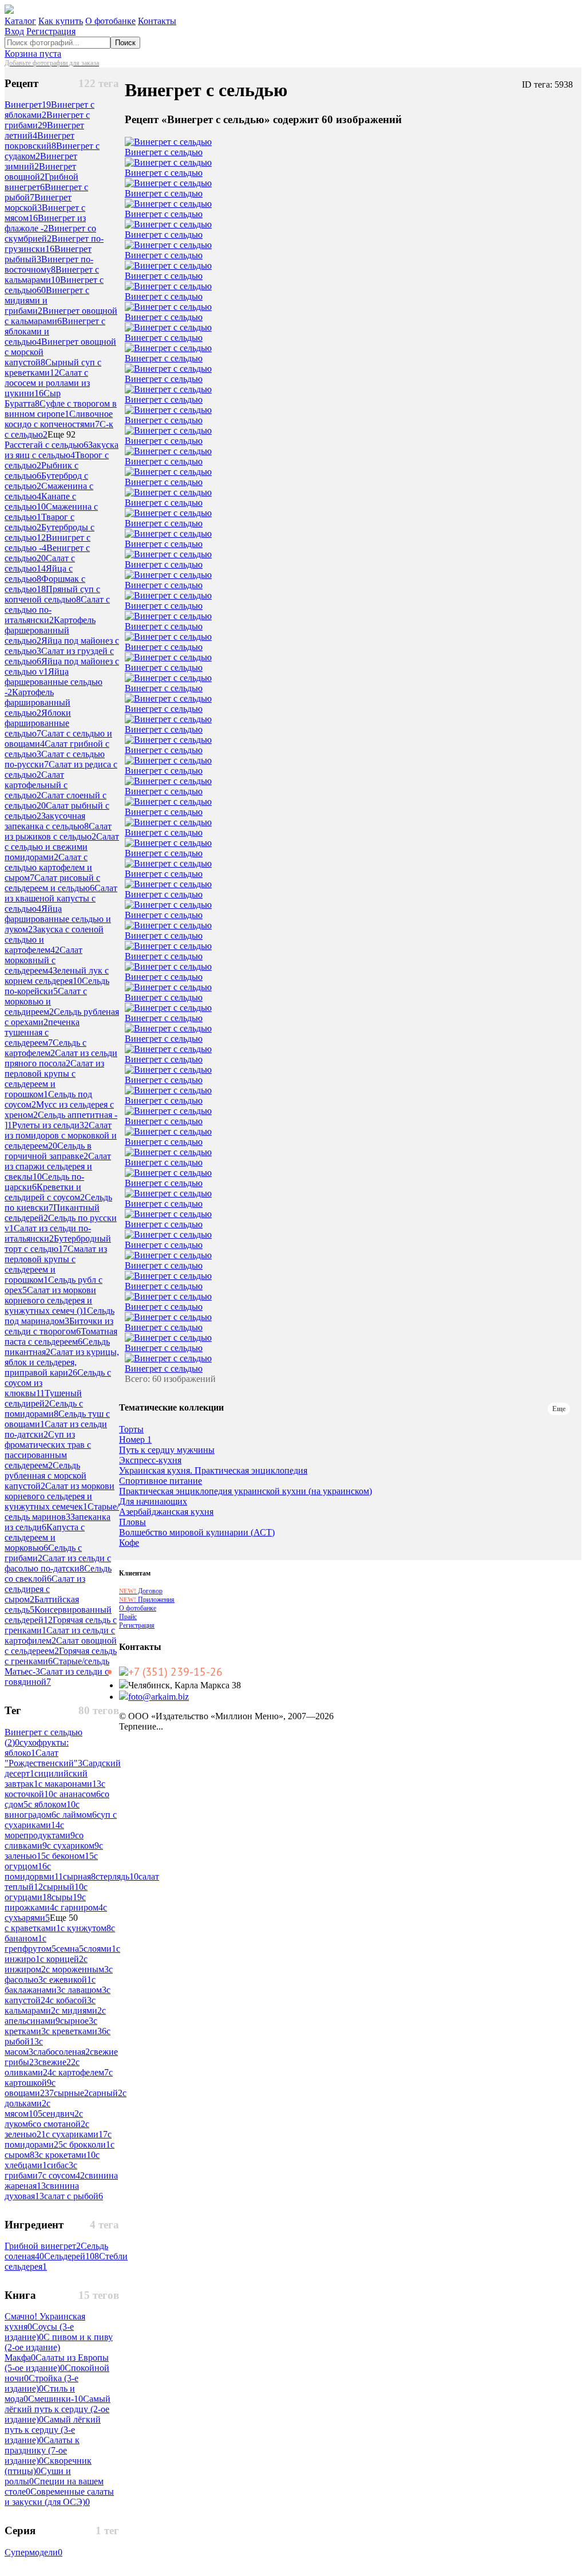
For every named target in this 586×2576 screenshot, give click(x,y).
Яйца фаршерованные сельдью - (54, 682)
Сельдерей (72, 2256)
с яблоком (52, 1804)
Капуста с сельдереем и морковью (45, 1537)
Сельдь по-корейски (57, 986)
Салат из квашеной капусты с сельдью (61, 898)
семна (70, 1949)
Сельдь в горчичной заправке (48, 1151)
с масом (24, 2047)
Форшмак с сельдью (45, 584)
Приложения (147, 1600)
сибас (60, 2165)
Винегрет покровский (39, 141)
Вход (14, 31)
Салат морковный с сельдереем (43, 960)
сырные (71, 2093)
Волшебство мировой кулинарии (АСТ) (197, 1533)
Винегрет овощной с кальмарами (61, 316)
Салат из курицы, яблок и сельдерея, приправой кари (62, 1362)
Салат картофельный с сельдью (36, 785)
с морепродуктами (40, 1830)
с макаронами (70, 1784)
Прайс (128, 1617)
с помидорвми (34, 1871)
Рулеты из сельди (50, 1125)
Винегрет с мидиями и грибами (47, 300)
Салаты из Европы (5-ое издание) (57, 2363)
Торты (131, 1429)
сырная (79, 1876)
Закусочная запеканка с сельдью (47, 821)
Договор (141, 1591)
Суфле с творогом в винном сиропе (61, 409)
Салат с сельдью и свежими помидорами (62, 847)
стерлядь (117, 1876)
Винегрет (28, 105)
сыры (67, 1897)
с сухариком (73, 1846)
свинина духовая (42, 2191)
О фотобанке (110, 21)
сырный (63, 1887)
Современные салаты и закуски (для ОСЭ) (59, 2497)
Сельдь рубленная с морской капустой (45, 1476)
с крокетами (67, 2155)
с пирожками (45, 1902)
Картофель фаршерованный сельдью (50, 630)
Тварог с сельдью (39, 522)
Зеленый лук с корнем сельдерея (57, 976)
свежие (57, 2062)
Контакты (157, 21)
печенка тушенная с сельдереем (42, 1032)
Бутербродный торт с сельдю (58, 1244)
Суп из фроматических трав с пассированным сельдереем (48, 1450)
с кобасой (71, 2000)
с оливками (42, 2067)
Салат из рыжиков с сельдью (58, 831)
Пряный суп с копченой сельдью (52, 594)
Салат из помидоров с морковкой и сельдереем (61, 1135)
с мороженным (77, 1969)
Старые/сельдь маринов (62, 1512)
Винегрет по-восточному (49, 264)
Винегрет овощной (40, 172)
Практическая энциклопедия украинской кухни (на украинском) (246, 1491)
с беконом (70, 1856)
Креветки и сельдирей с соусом (45, 1192)
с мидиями (79, 2010)
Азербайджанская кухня (166, 1512)
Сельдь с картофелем (45, 1048)
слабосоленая (62, 2052)
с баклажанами (50, 1985)
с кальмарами (50, 2005)
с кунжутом (86, 1928)
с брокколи (87, 2144)
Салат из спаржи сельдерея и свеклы (58, 1166)
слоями (100, 1949)
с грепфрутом (30, 1943)
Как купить (61, 21)
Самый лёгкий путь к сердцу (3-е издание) (53, 2430)
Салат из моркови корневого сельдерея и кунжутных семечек (60, 1496)
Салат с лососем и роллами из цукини (47, 383)
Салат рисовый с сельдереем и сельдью (52, 883)
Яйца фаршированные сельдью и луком (58, 919)
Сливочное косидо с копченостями (59, 419)
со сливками (44, 1840)
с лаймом (76, 1815)
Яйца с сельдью (39, 574)
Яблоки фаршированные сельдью (38, 723)
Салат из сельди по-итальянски (48, 1233)
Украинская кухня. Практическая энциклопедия (213, 1471)
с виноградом (42, 1809)
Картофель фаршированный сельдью (37, 702)
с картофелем (80, 2072)
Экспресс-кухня (150, 1460)
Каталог (20, 21)
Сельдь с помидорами (44, 1409)
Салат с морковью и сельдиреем (46, 1001)
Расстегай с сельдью (46, 445)
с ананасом (77, 1794)
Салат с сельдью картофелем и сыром (48, 867)
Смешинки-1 (56, 2399)
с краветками (33, 1928)
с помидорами (58, 2139)
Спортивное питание (161, 1481)
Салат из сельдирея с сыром (45, 1589)
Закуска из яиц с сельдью (62, 450)
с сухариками (77, 2134)
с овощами (30, 2088)
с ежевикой (67, 1980)
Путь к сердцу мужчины (167, 1450)
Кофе (129, 1543)
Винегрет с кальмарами (52, 275)
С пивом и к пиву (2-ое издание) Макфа (59, 2347)
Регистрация (51, 31)
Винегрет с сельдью (164, 152)
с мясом (27, 2108)
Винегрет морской (38, 202)
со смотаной (59, 2124)
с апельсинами (55, 2016)
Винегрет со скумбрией (50, 233)
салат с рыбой (74, 2196)
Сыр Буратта (33, 398)
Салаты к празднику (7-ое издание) (42, 2450)
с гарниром (79, 1907)
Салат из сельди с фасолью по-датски (58, 1563)
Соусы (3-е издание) (39, 2332)
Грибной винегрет (41, 182)
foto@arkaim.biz (159, 1697)
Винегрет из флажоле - (45, 223)
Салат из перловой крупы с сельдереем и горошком (54, 1079)
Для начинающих (153, 1502)
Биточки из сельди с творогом (59, 1326)
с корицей (62, 1959)
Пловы (132, 1522)
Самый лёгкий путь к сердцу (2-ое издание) (58, 2409)
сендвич (61, 2114)
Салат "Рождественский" (43, 1758)
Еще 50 (64, 1918)
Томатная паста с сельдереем (61, 1336)
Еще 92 (62, 434)
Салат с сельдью (40, 563)
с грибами (41, 2170)
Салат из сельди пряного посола (61, 1058)
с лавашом (84, 1990)
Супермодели (33, 2552)
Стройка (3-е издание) (41, 2383)
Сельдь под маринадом (60, 1316)
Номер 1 (135, 1440)
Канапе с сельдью (40, 501)
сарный (106, 2093)
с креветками (76, 2031)
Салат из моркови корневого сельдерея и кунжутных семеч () (50, 1300)
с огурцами (46, 1892)
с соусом (64, 2175)
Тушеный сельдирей (43, 1398)
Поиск (125, 43)
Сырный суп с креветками (53, 367)
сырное (77, 2021)
